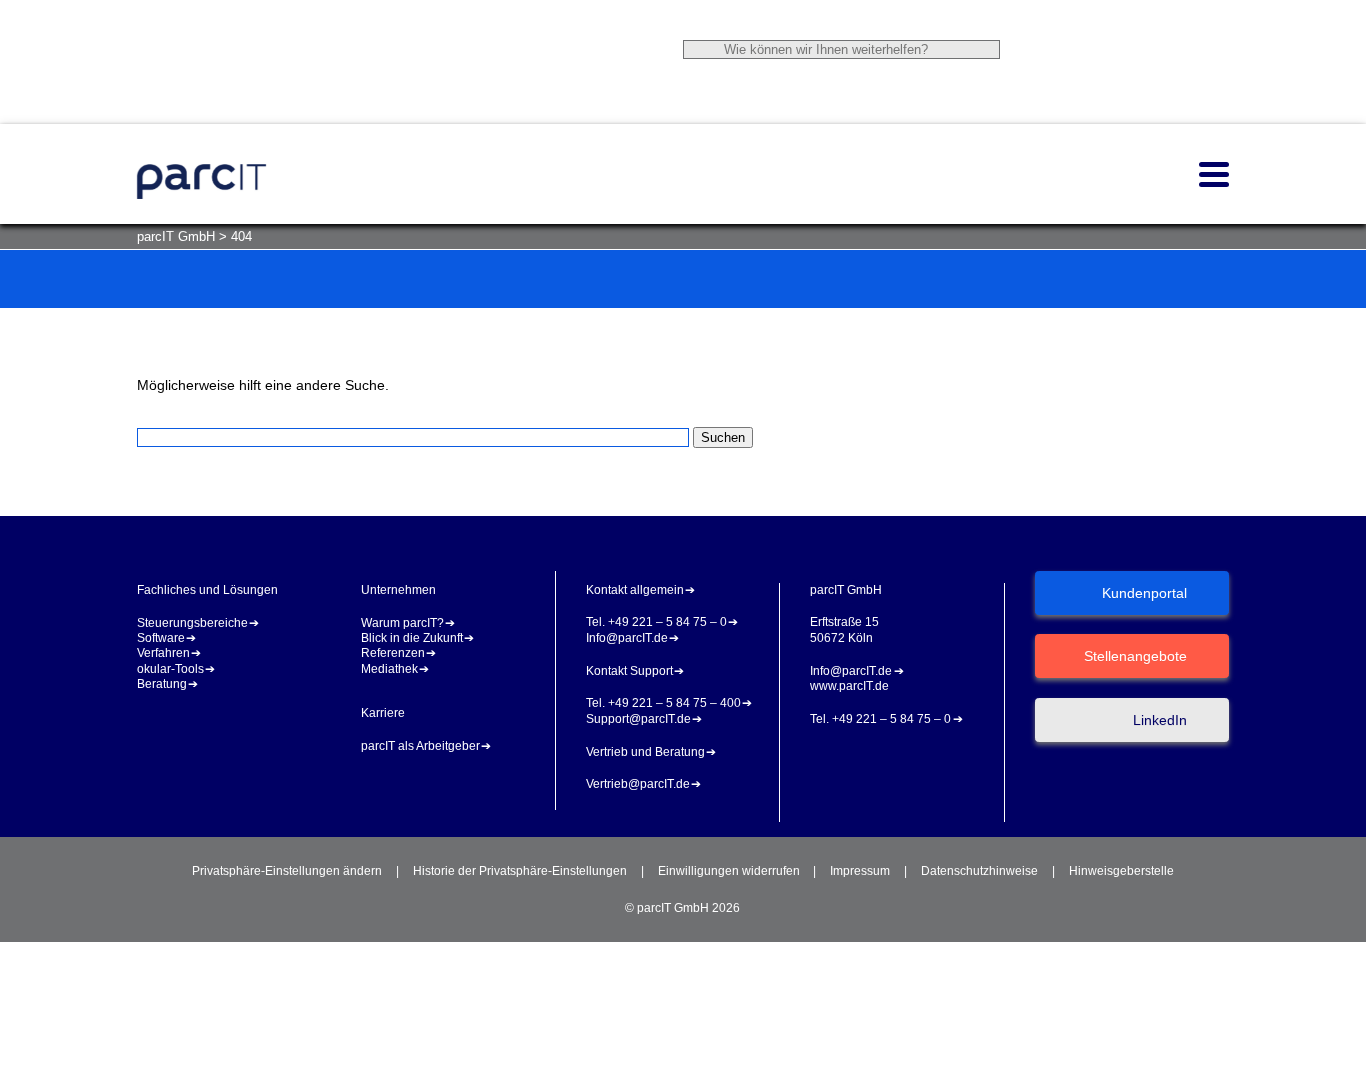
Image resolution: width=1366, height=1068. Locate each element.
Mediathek (389, 669)
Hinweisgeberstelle (1121, 871)
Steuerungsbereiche (192, 623)
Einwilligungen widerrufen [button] (729, 871)
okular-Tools (170, 669)
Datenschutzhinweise (979, 871)
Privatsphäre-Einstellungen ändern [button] (287, 871)
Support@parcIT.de (638, 719)
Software (161, 638)
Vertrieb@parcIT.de (638, 784)
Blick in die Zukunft (412, 638)
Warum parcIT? (402, 623)
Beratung (162, 684)
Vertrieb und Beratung (645, 752)
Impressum (860, 871)
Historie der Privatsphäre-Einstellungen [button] (520, 871)
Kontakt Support (629, 671)
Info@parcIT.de (627, 638)
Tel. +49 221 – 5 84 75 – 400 (663, 703)
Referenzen (393, 653)
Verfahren (163, 653)
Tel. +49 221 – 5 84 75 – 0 (656, 622)
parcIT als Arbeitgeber (420, 746)
